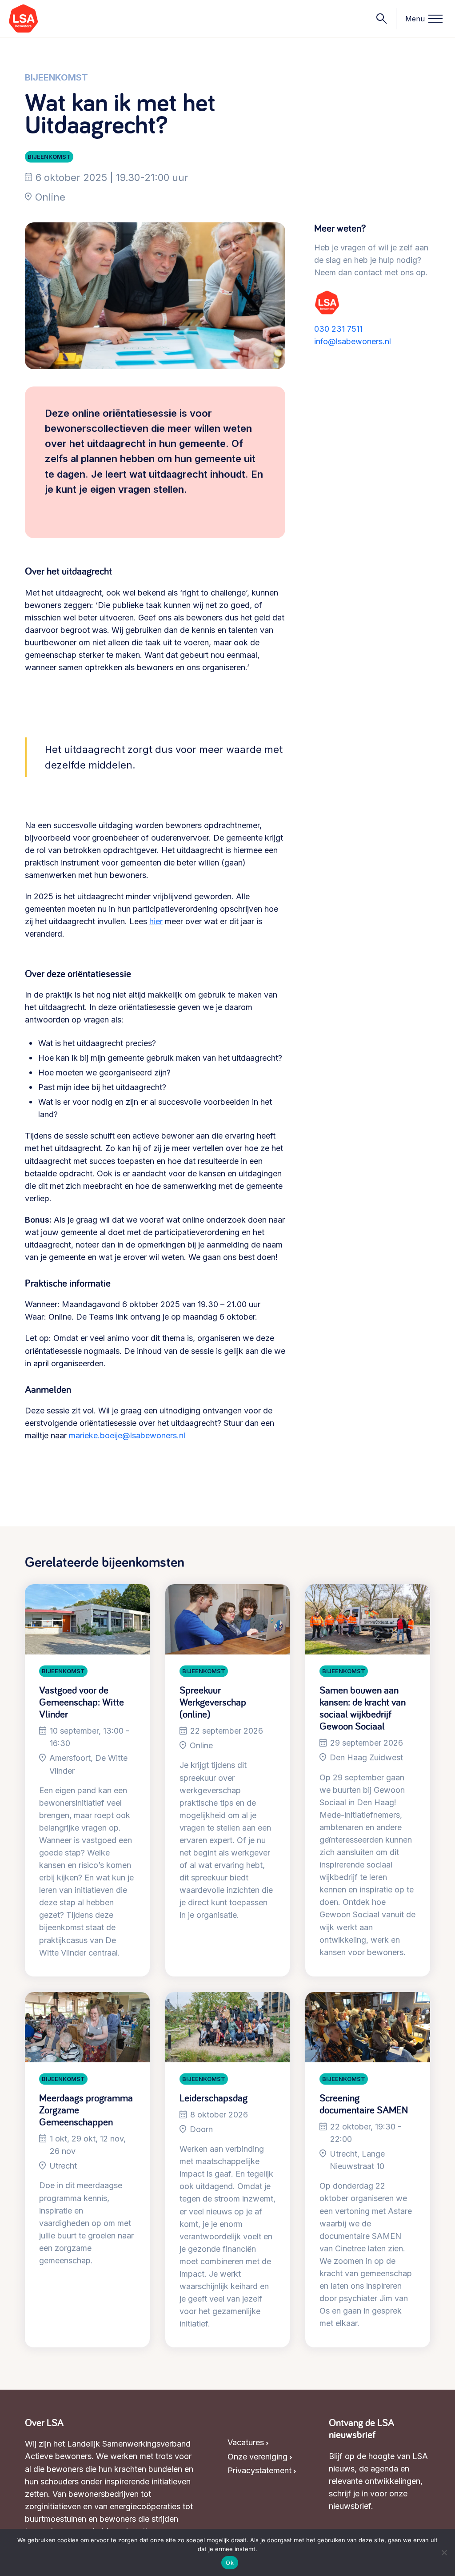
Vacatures (246, 2442)
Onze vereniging (257, 2457)
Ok (230, 2563)
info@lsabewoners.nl (353, 341)
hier (156, 921)
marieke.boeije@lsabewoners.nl (128, 1435)
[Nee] (444, 2552)
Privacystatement (259, 2470)
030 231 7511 (338, 329)
